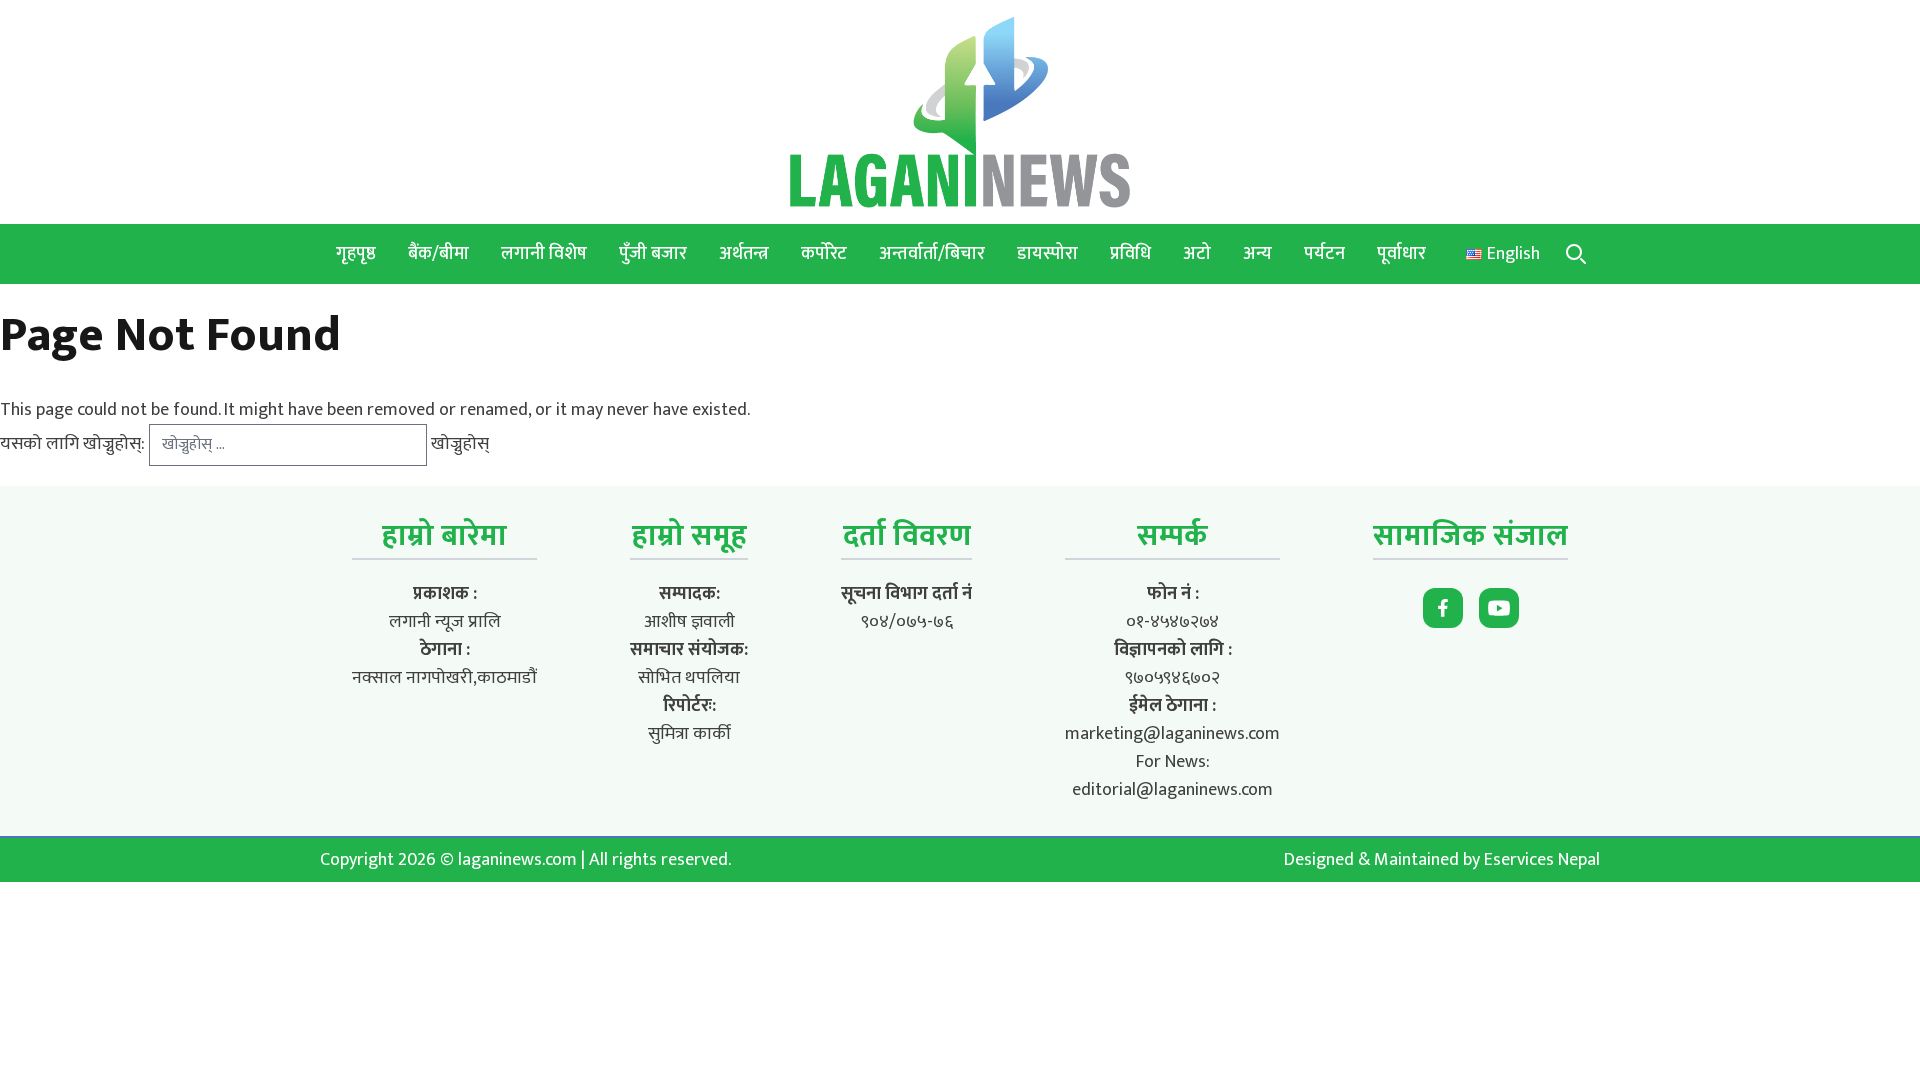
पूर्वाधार (1401, 254)
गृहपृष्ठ (356, 254)
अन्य (1257, 254)
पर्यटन (1324, 254)
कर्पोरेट (824, 254)
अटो (1197, 254)
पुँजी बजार (653, 254)
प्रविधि (1130, 254)
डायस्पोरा (1047, 254)
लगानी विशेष (544, 254)
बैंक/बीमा (438, 254)
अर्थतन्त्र (744, 254)
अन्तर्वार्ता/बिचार (932, 254)
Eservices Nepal (1542, 860)
